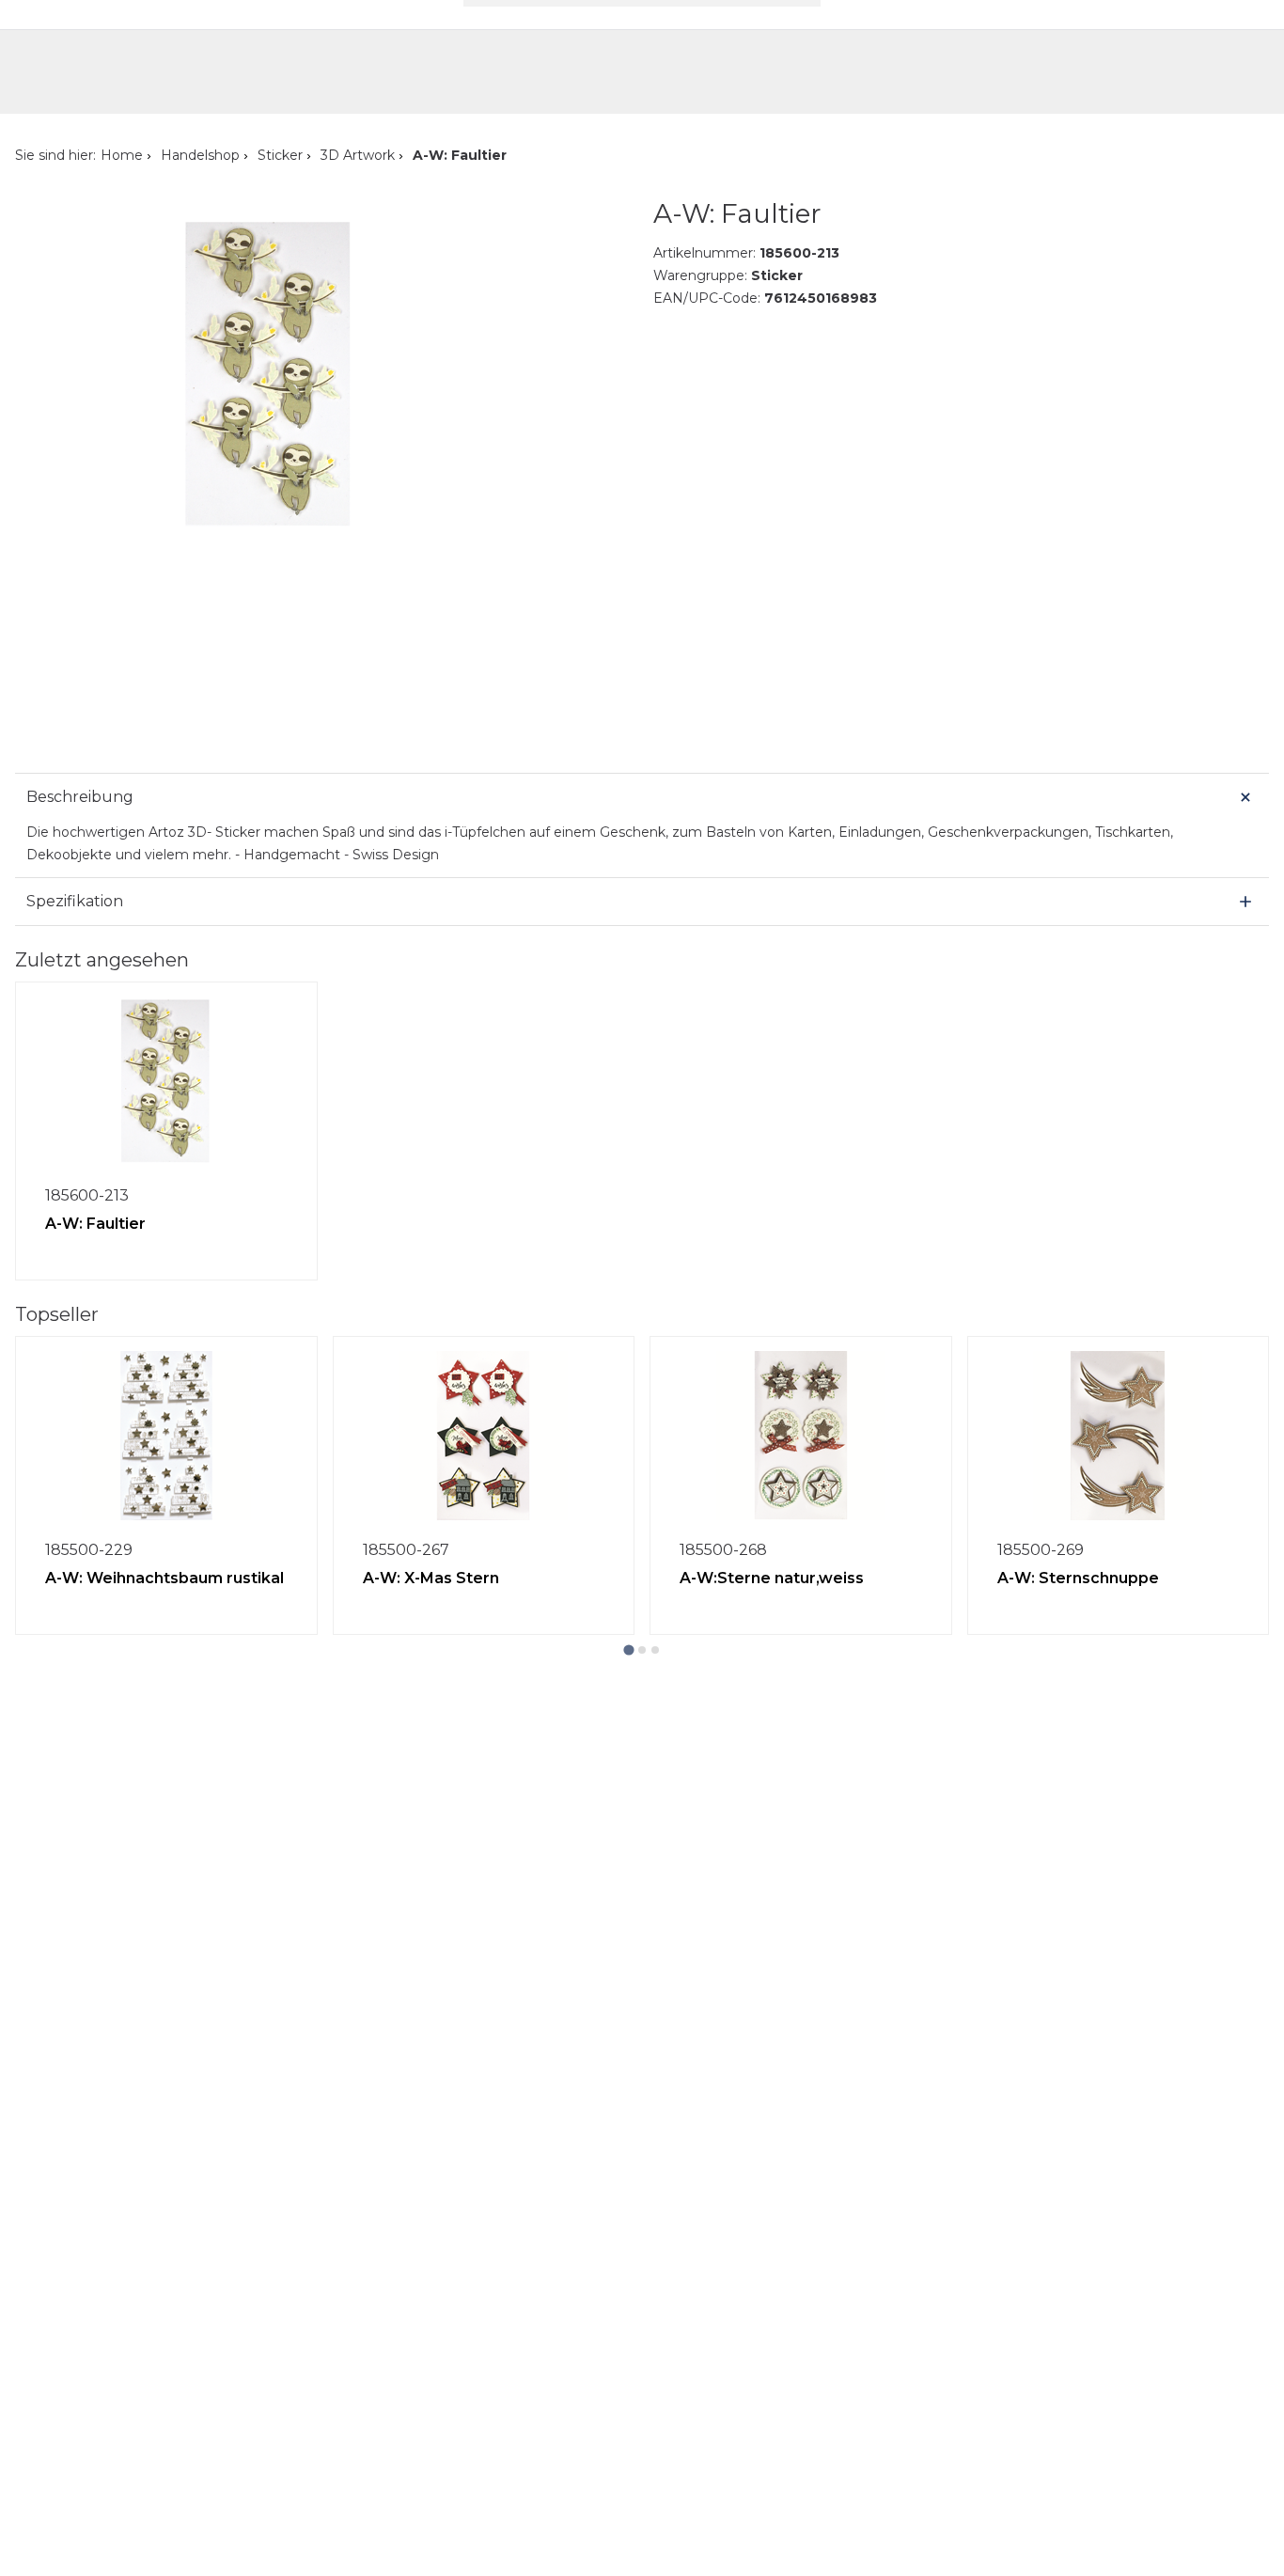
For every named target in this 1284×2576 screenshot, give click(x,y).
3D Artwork (358, 155)
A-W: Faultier (95, 1224)
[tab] (628, 1649)
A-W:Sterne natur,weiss (772, 1578)
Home (122, 155)
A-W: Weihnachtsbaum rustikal (164, 1578)
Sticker (280, 155)
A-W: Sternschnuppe (1078, 1578)
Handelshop (200, 155)
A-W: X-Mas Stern (431, 1578)
